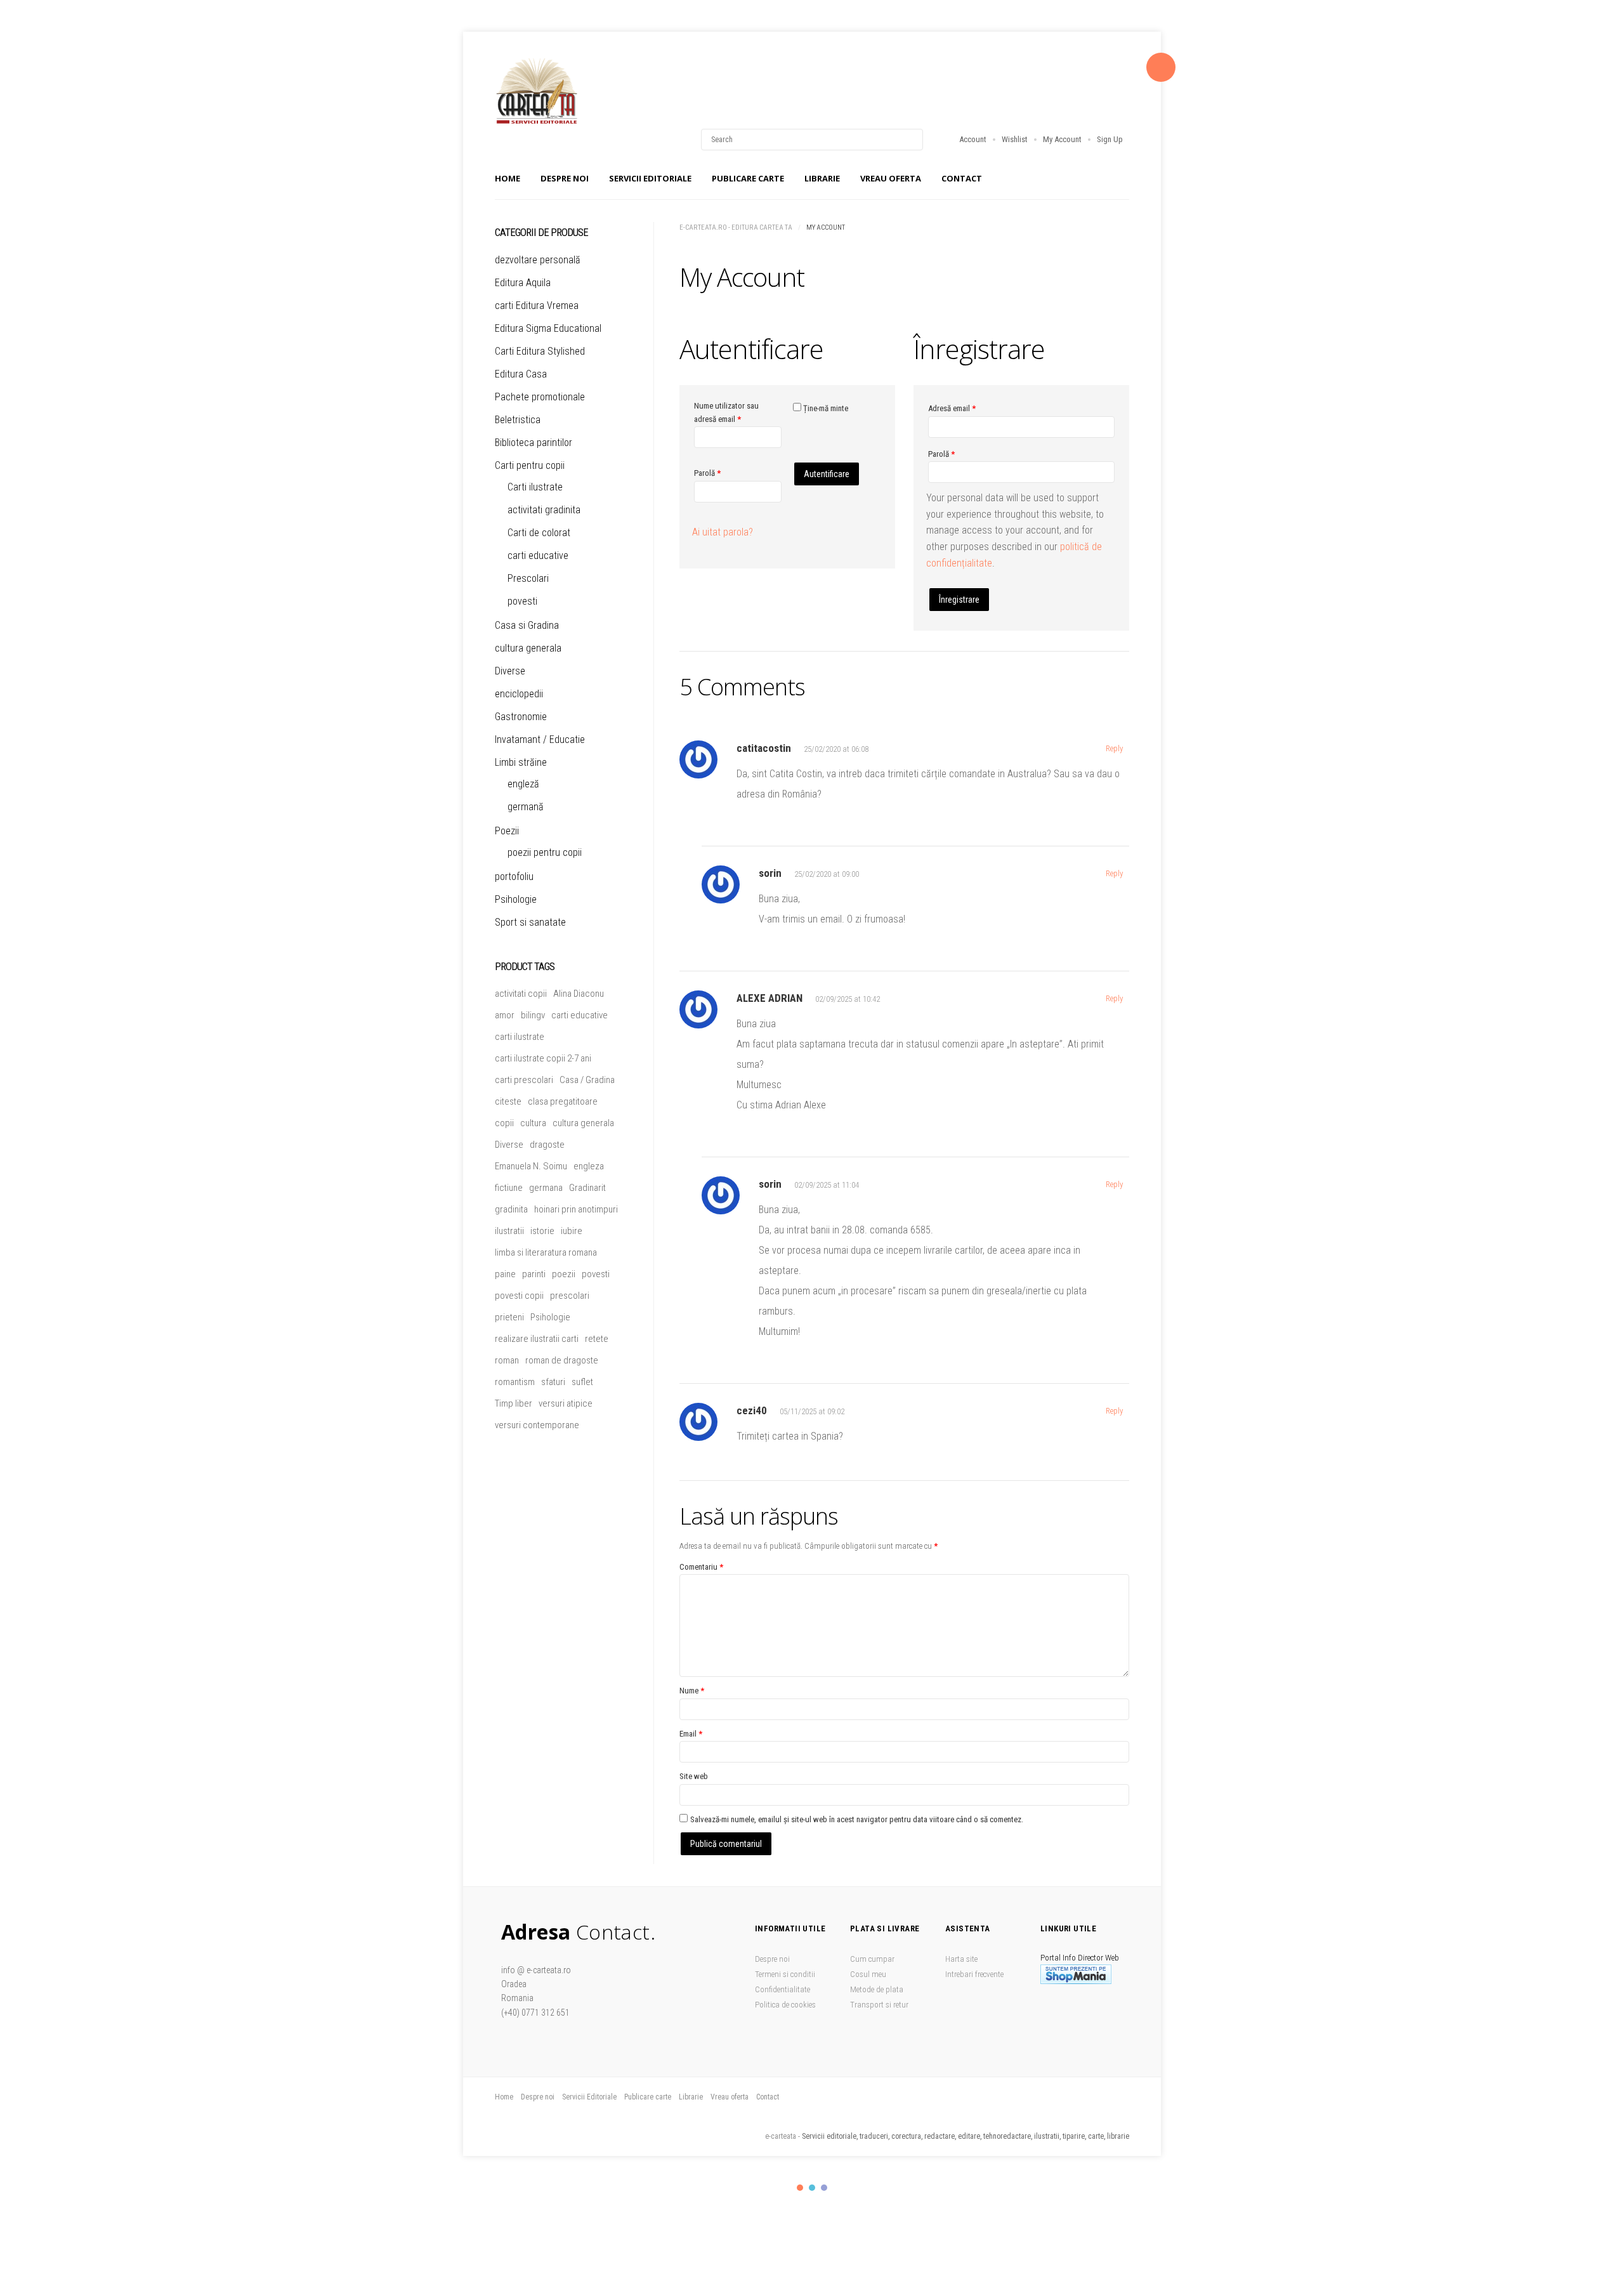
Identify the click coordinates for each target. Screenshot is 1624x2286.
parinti (534, 1274)
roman (507, 1360)
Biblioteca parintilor (534, 443)
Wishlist (1015, 139)
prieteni (509, 1317)
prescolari (570, 1296)
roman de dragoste (562, 1360)
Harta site (961, 1959)
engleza (589, 1166)
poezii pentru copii (545, 852)
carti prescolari (524, 1080)
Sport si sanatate (530, 922)
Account (973, 139)
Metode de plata (877, 1989)
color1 (800, 2188)
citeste (508, 1101)
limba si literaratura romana (546, 1252)
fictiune (509, 1188)
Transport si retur (879, 2005)
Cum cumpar (872, 1959)
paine (505, 1274)
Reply (1114, 748)
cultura (533, 1123)
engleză (523, 784)
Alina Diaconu (579, 994)
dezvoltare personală (538, 260)
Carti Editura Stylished (540, 351)
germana (546, 1188)
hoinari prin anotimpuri (576, 1209)
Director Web (1098, 1958)
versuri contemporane (537, 1425)
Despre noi (565, 178)
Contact (962, 178)
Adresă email (952, 408)
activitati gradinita (544, 510)
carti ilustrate (520, 1037)
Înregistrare (959, 600)
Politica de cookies (785, 2005)
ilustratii (509, 1231)
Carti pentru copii (530, 465)
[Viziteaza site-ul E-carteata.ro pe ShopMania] (1076, 1981)
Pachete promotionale (540, 397)
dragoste (547, 1145)
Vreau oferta (891, 178)
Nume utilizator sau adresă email (736, 412)
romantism (515, 1382)
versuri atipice (566, 1403)
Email (691, 1734)
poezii (564, 1274)
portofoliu (514, 877)
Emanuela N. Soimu (531, 1166)
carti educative (538, 555)
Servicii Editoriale (650, 178)
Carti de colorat (539, 533)
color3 (824, 2188)
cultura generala (528, 648)
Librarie (822, 178)
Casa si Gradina (527, 625)
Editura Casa (521, 374)
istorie (542, 1231)
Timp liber (514, 1403)
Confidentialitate (783, 1989)
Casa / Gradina (587, 1080)
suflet (582, 1382)
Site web (694, 1776)
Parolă (707, 473)
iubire (572, 1231)
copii (504, 1123)
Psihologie (516, 899)
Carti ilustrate (535, 487)
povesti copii (519, 1296)
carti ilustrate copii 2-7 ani (543, 1058)
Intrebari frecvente (974, 1974)
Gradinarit (587, 1188)
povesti (522, 601)
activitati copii (521, 994)
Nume (692, 1691)
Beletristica (518, 420)
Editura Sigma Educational (548, 328)
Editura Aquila (523, 283)
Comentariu (701, 1567)
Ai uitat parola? (723, 532)
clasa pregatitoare (563, 1101)
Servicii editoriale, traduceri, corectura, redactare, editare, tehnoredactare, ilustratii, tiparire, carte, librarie (966, 2136)
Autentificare (827, 474)
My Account (1062, 139)
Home (507, 178)
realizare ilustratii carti (537, 1339)
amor (505, 1015)
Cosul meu (868, 1974)
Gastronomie (521, 717)
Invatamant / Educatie (540, 739)
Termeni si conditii (785, 1974)
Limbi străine (521, 762)
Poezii (507, 831)
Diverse (510, 671)
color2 (812, 2188)
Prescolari (528, 578)
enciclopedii (519, 694)
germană (526, 807)
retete (597, 1339)
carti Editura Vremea (537, 305)
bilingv (533, 1015)
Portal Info (1058, 1958)
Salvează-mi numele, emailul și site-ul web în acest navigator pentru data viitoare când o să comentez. (857, 1819)
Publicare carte (748, 178)
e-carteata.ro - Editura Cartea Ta (736, 227)
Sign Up (1110, 139)
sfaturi (553, 1382)
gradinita (511, 1209)
